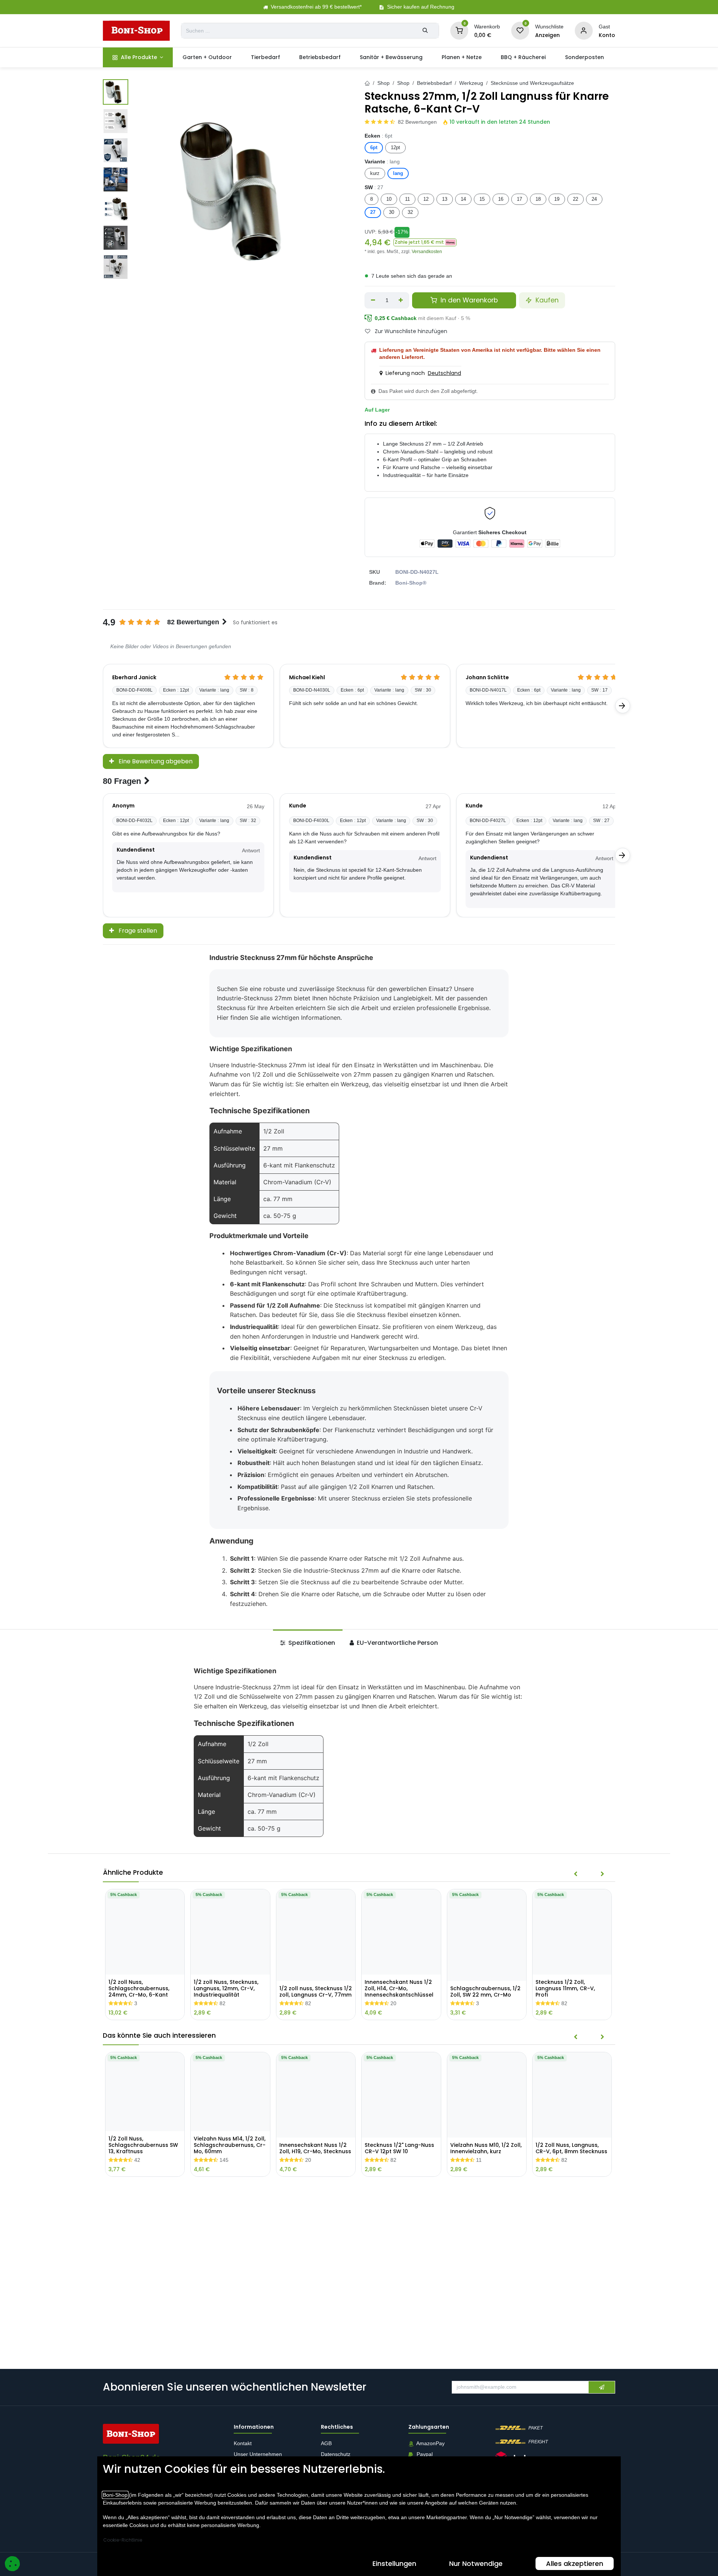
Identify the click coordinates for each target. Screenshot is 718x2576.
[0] (459, 30)
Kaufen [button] (546, 300)
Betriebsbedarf (434, 83)
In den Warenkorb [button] (468, 300)
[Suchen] (425, 31)
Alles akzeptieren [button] (575, 2563)
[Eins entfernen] (373, 301)
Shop (383, 83)
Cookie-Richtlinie (123, 2540)
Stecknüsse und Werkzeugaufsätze (532, 83)
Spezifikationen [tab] (311, 1643)
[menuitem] (138, 57)
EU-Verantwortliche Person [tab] (397, 1643)
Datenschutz (336, 2455)
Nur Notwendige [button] (476, 2563)
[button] (425, 242)
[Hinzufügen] (401, 301)
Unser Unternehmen (258, 2455)
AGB (327, 2444)
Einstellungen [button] (394, 2563)
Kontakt (243, 2444)
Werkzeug (471, 83)
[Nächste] (623, 706)
